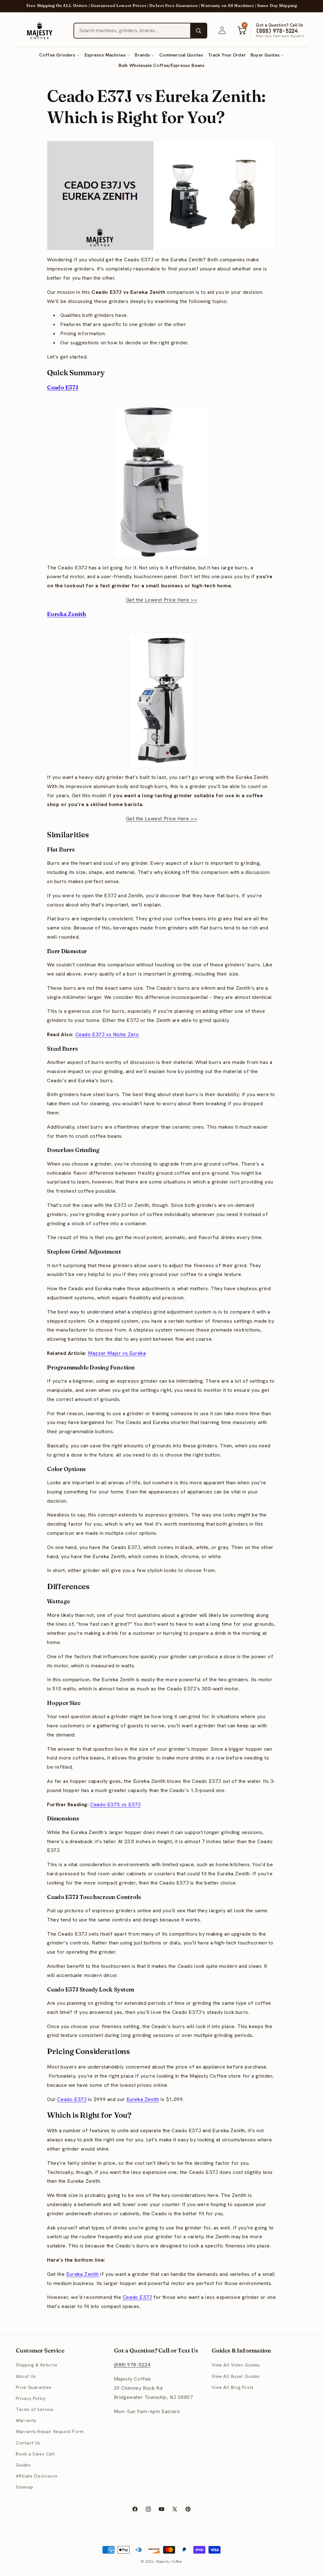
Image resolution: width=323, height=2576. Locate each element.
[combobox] (132, 31)
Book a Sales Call (35, 2454)
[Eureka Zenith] (161, 700)
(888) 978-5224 (132, 2365)
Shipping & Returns (37, 2365)
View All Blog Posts (233, 2387)
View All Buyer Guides (236, 2376)
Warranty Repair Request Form (50, 2431)
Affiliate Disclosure (37, 2476)
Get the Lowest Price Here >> (162, 600)
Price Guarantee (34, 2387)
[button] (59, 55)
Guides (23, 2465)
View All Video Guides (236, 2365)
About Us (26, 2376)
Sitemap (24, 2487)
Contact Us (28, 2443)
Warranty (26, 2420)
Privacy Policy (31, 2398)
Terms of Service (35, 2409)
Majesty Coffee (169, 2561)
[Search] (198, 31)
